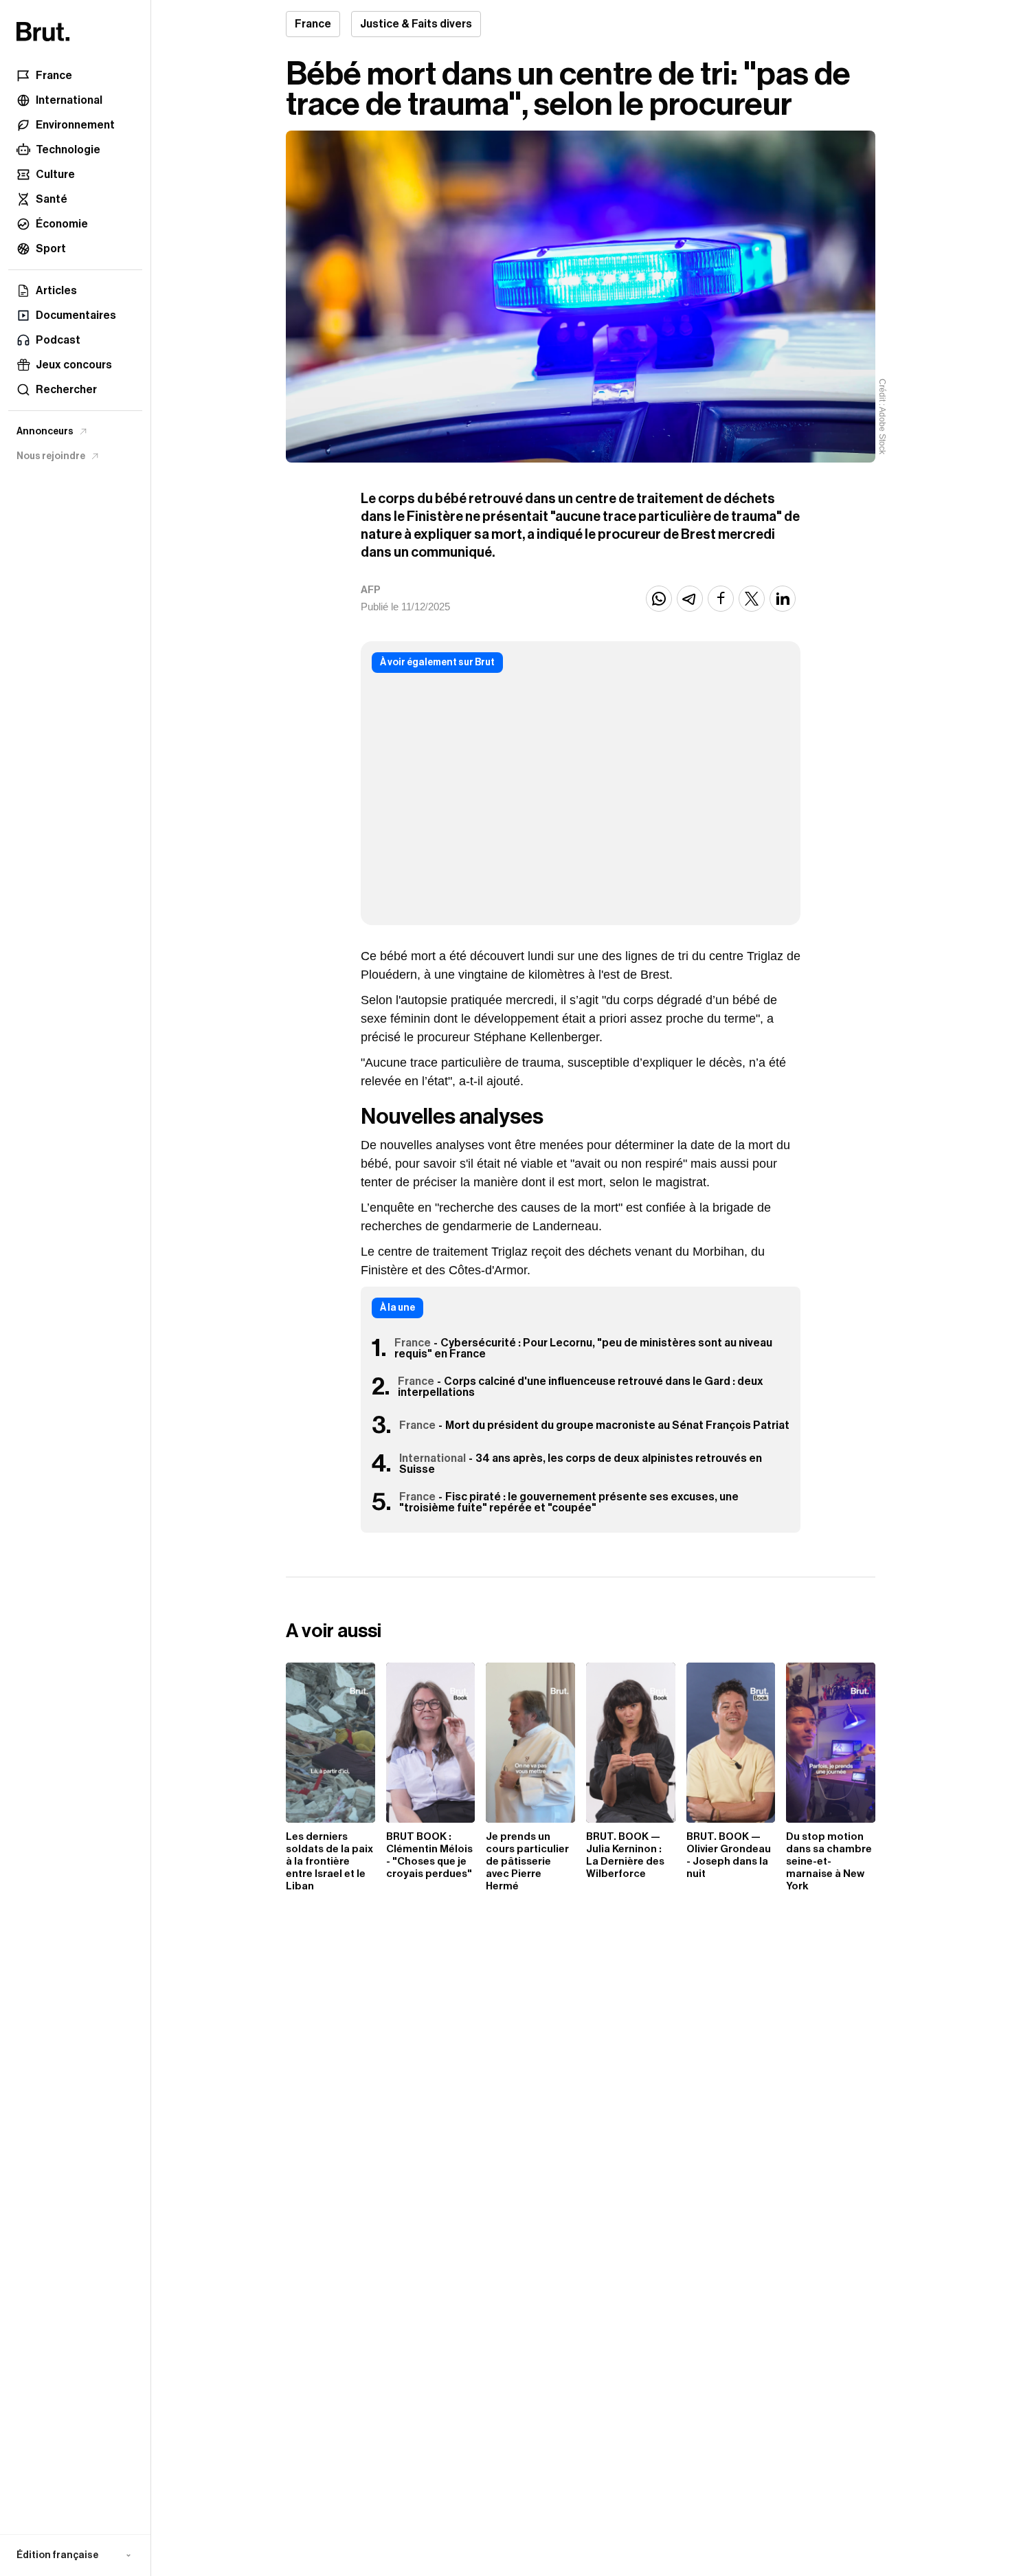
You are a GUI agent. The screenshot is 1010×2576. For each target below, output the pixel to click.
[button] (75, 2555)
